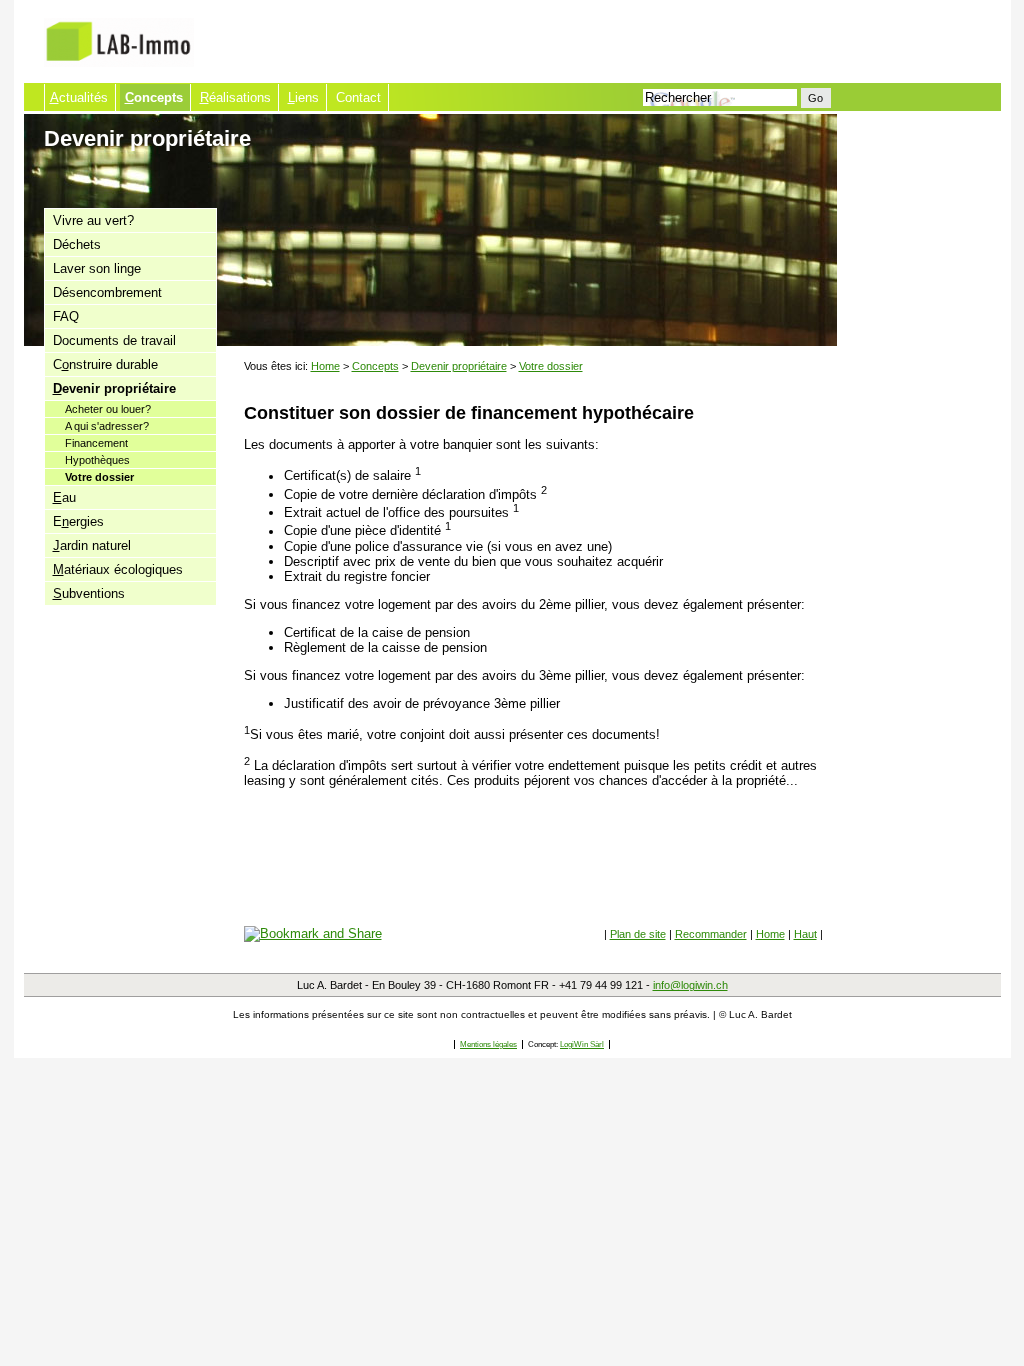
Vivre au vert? (93, 220)
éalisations (235, 97)
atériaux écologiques (118, 569)
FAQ (66, 316)
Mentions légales (488, 1044)
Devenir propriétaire (459, 366)
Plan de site (638, 934)
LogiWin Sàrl (582, 1044)
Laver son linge (97, 268)
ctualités (79, 97)
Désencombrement (107, 292)
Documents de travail (114, 340)
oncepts (154, 97)
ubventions (89, 593)
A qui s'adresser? (107, 426)
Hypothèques (97, 460)
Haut (805, 934)
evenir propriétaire (114, 388)
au (64, 497)
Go (815, 98)
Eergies (78, 521)
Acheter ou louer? (108, 409)
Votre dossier (99, 477)
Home (325, 366)
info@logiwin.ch (690, 985)
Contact (358, 97)
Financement (96, 443)
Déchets (77, 244)
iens (303, 97)
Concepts (375, 366)
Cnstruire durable (105, 364)
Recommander (711, 934)
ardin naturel (92, 545)
